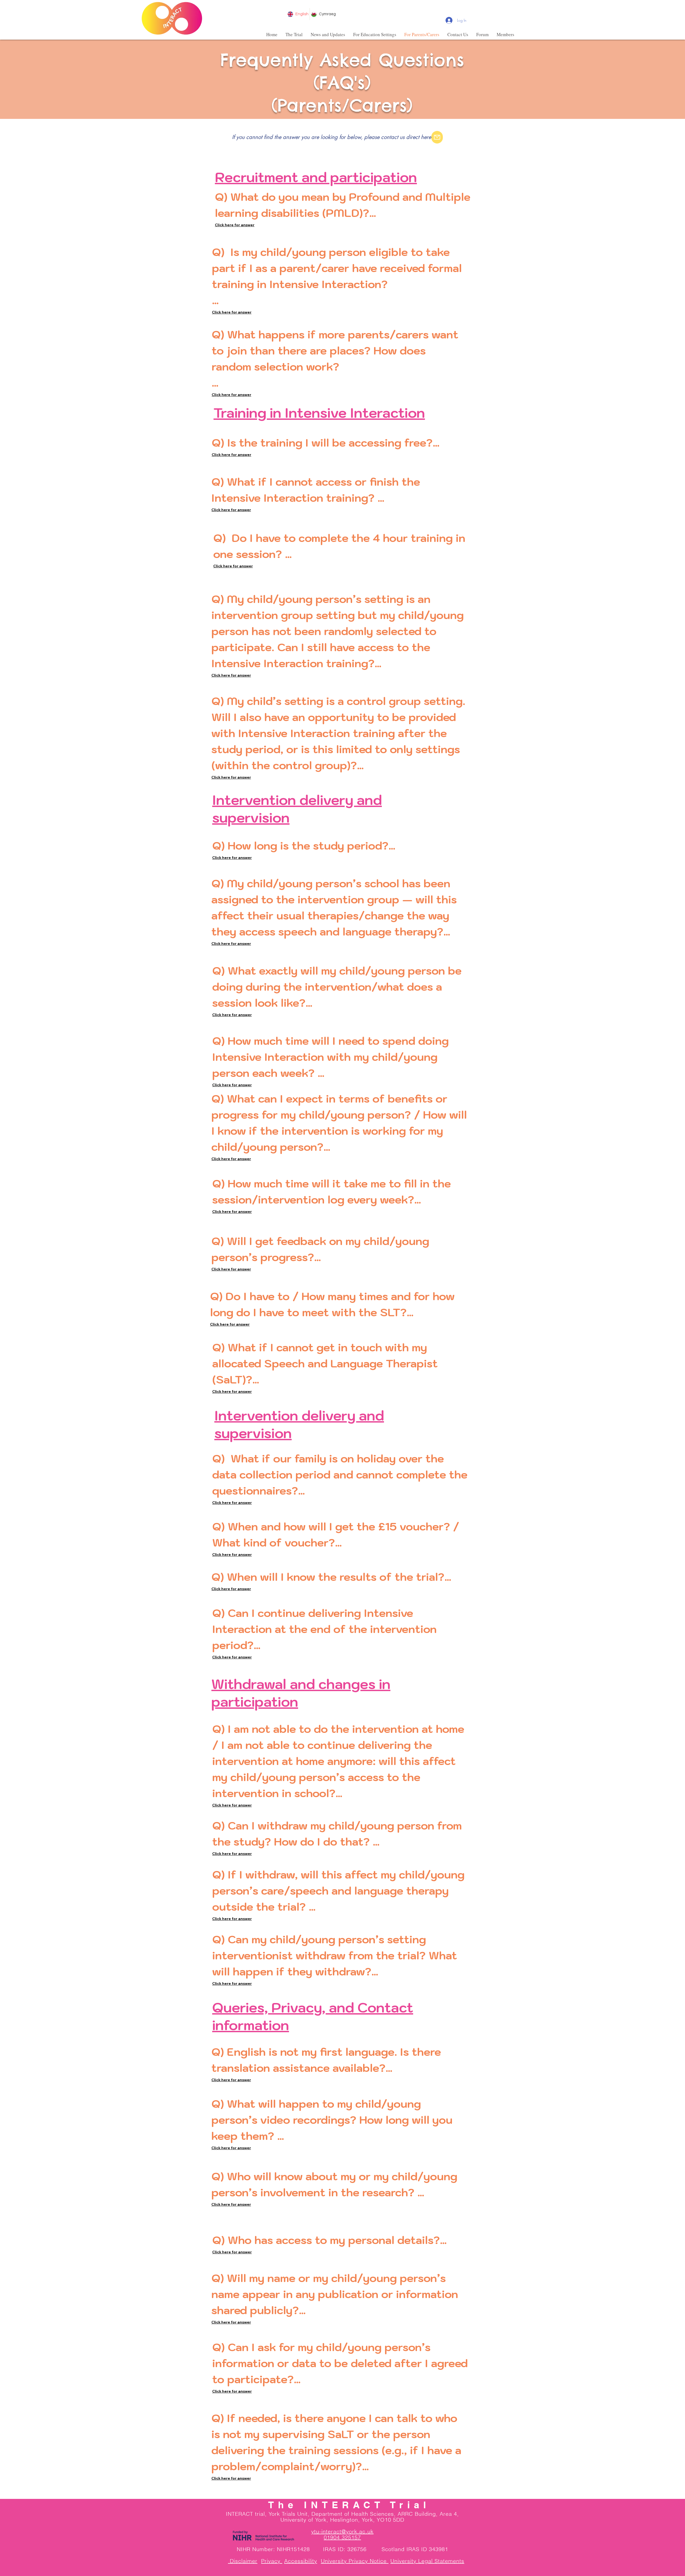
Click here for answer (235, 225)
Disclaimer (243, 2561)
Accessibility (301, 2561)
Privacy (272, 2561)
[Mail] (437, 137)
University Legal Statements (427, 2561)
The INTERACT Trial (349, 2505)
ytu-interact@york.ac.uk (342, 2531)
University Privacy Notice (355, 2561)
